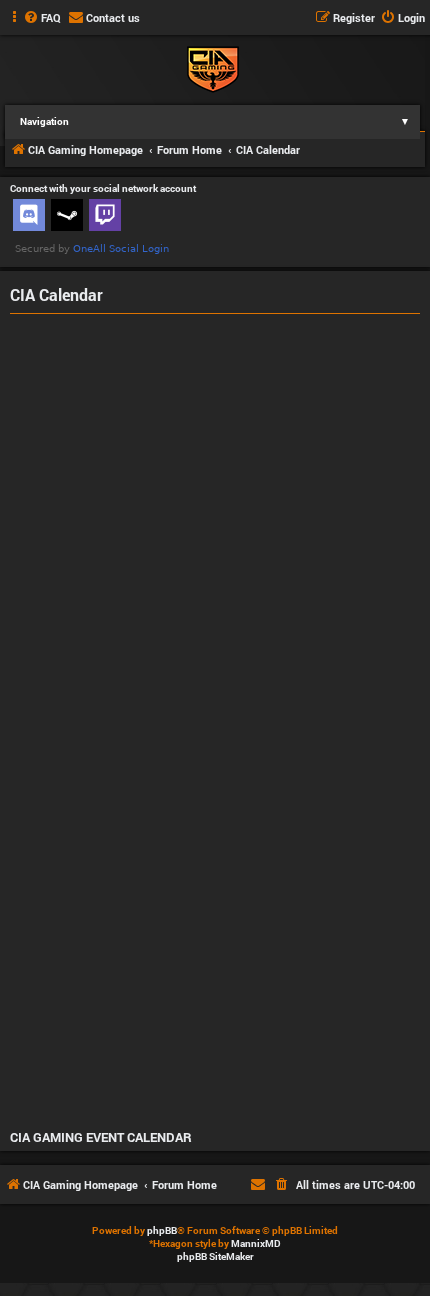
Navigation (215, 121)
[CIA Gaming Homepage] (212, 67)
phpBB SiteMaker (215, 1256)
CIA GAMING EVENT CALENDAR (101, 1137)
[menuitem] (42, 18)
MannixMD (256, 1243)
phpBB (162, 1230)
